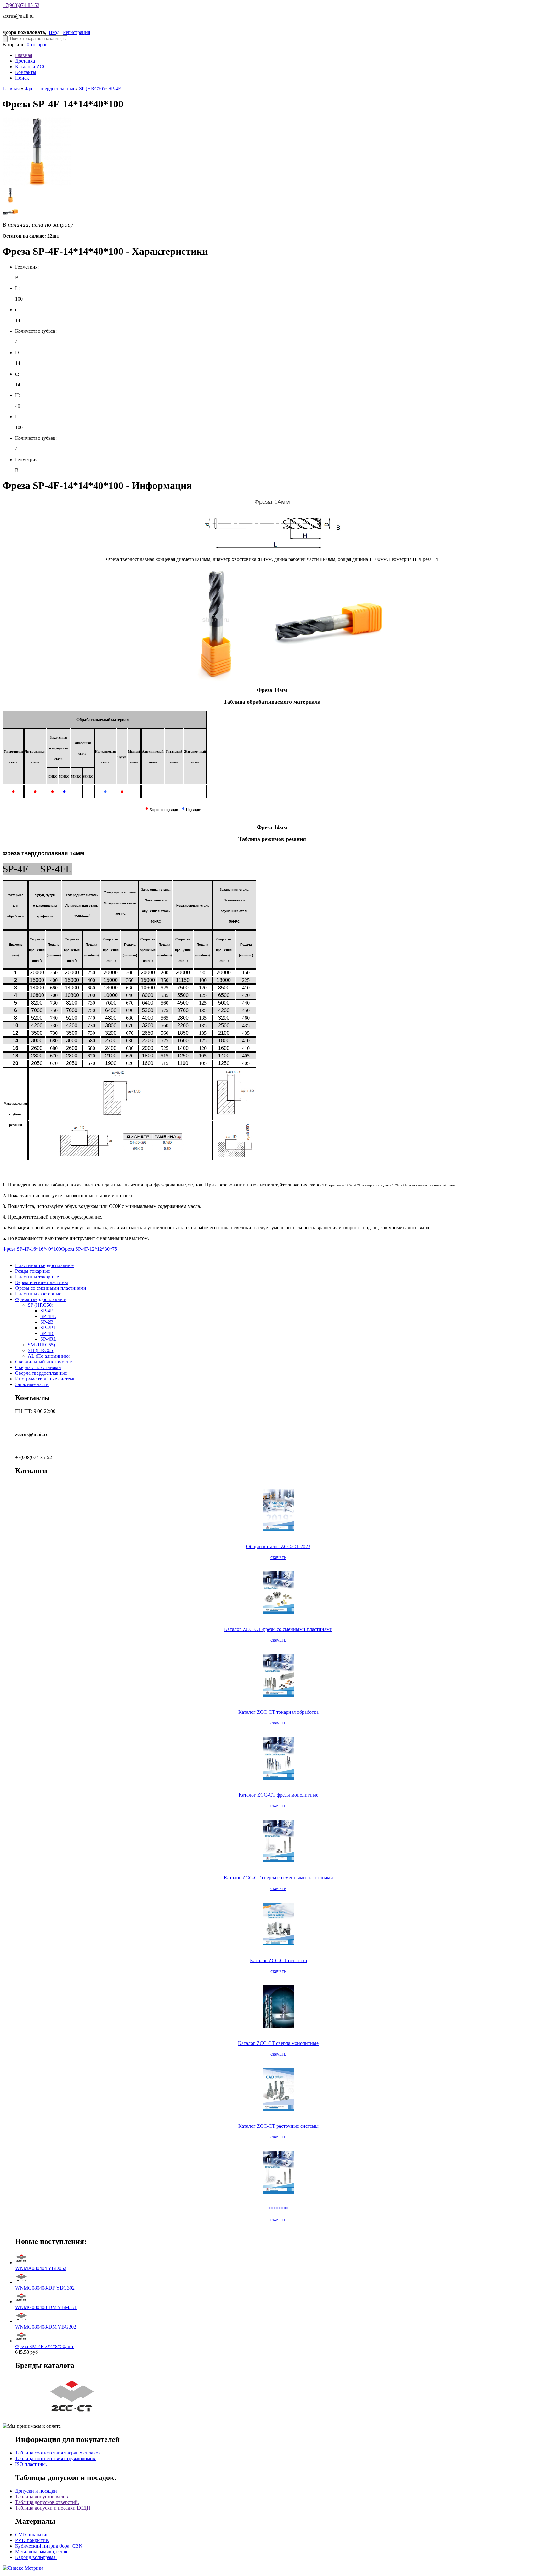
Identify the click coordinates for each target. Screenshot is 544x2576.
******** (278, 2209)
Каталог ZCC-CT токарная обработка (278, 1712)
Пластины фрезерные (38, 1294)
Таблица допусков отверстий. (47, 2502)
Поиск (22, 78)
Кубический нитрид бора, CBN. (49, 2546)
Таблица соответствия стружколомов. (56, 2458)
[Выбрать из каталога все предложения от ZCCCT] (73, 2415)
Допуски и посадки (36, 2491)
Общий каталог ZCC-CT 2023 (278, 1546)
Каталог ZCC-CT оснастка (278, 1960)
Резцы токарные (33, 1271)
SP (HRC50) (92, 89)
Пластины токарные (37, 1277)
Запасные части (32, 1384)
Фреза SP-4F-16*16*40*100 (32, 1249)
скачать (278, 1557)
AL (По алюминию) (49, 1356)
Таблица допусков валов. (42, 2497)
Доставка (25, 61)
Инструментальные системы (46, 1379)
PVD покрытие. (32, 2540)
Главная (24, 55)
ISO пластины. (31, 2464)
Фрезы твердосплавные (50, 89)
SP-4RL (48, 1339)
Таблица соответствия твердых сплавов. (59, 2453)
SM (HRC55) (41, 1345)
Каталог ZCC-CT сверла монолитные (278, 2043)
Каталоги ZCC (31, 67)
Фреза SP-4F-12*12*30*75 (89, 1249)
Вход (54, 32)
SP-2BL (48, 1328)
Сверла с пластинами (38, 1367)
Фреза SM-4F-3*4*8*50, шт (44, 2346)
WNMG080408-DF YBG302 (45, 2288)
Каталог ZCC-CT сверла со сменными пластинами (278, 1878)
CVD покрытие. (32, 2535)
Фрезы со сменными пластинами (51, 1288)
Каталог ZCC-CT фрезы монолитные (278, 1795)
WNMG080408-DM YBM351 (46, 2307)
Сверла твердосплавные (41, 1373)
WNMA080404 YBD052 (41, 2268)
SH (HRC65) (41, 1350)
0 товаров (37, 45)
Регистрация (76, 32)
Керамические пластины (42, 1282)
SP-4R (47, 1333)
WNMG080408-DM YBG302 (46, 2327)
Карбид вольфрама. (36, 2557)
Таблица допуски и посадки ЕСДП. (53, 2508)
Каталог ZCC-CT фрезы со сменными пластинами (278, 1629)
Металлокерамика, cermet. (43, 2552)
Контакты (26, 72)
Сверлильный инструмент (43, 1362)
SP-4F (115, 89)
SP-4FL (48, 1316)
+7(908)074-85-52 (21, 5)
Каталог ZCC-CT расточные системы (278, 2126)
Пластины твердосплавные (44, 1265)
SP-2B (47, 1322)
